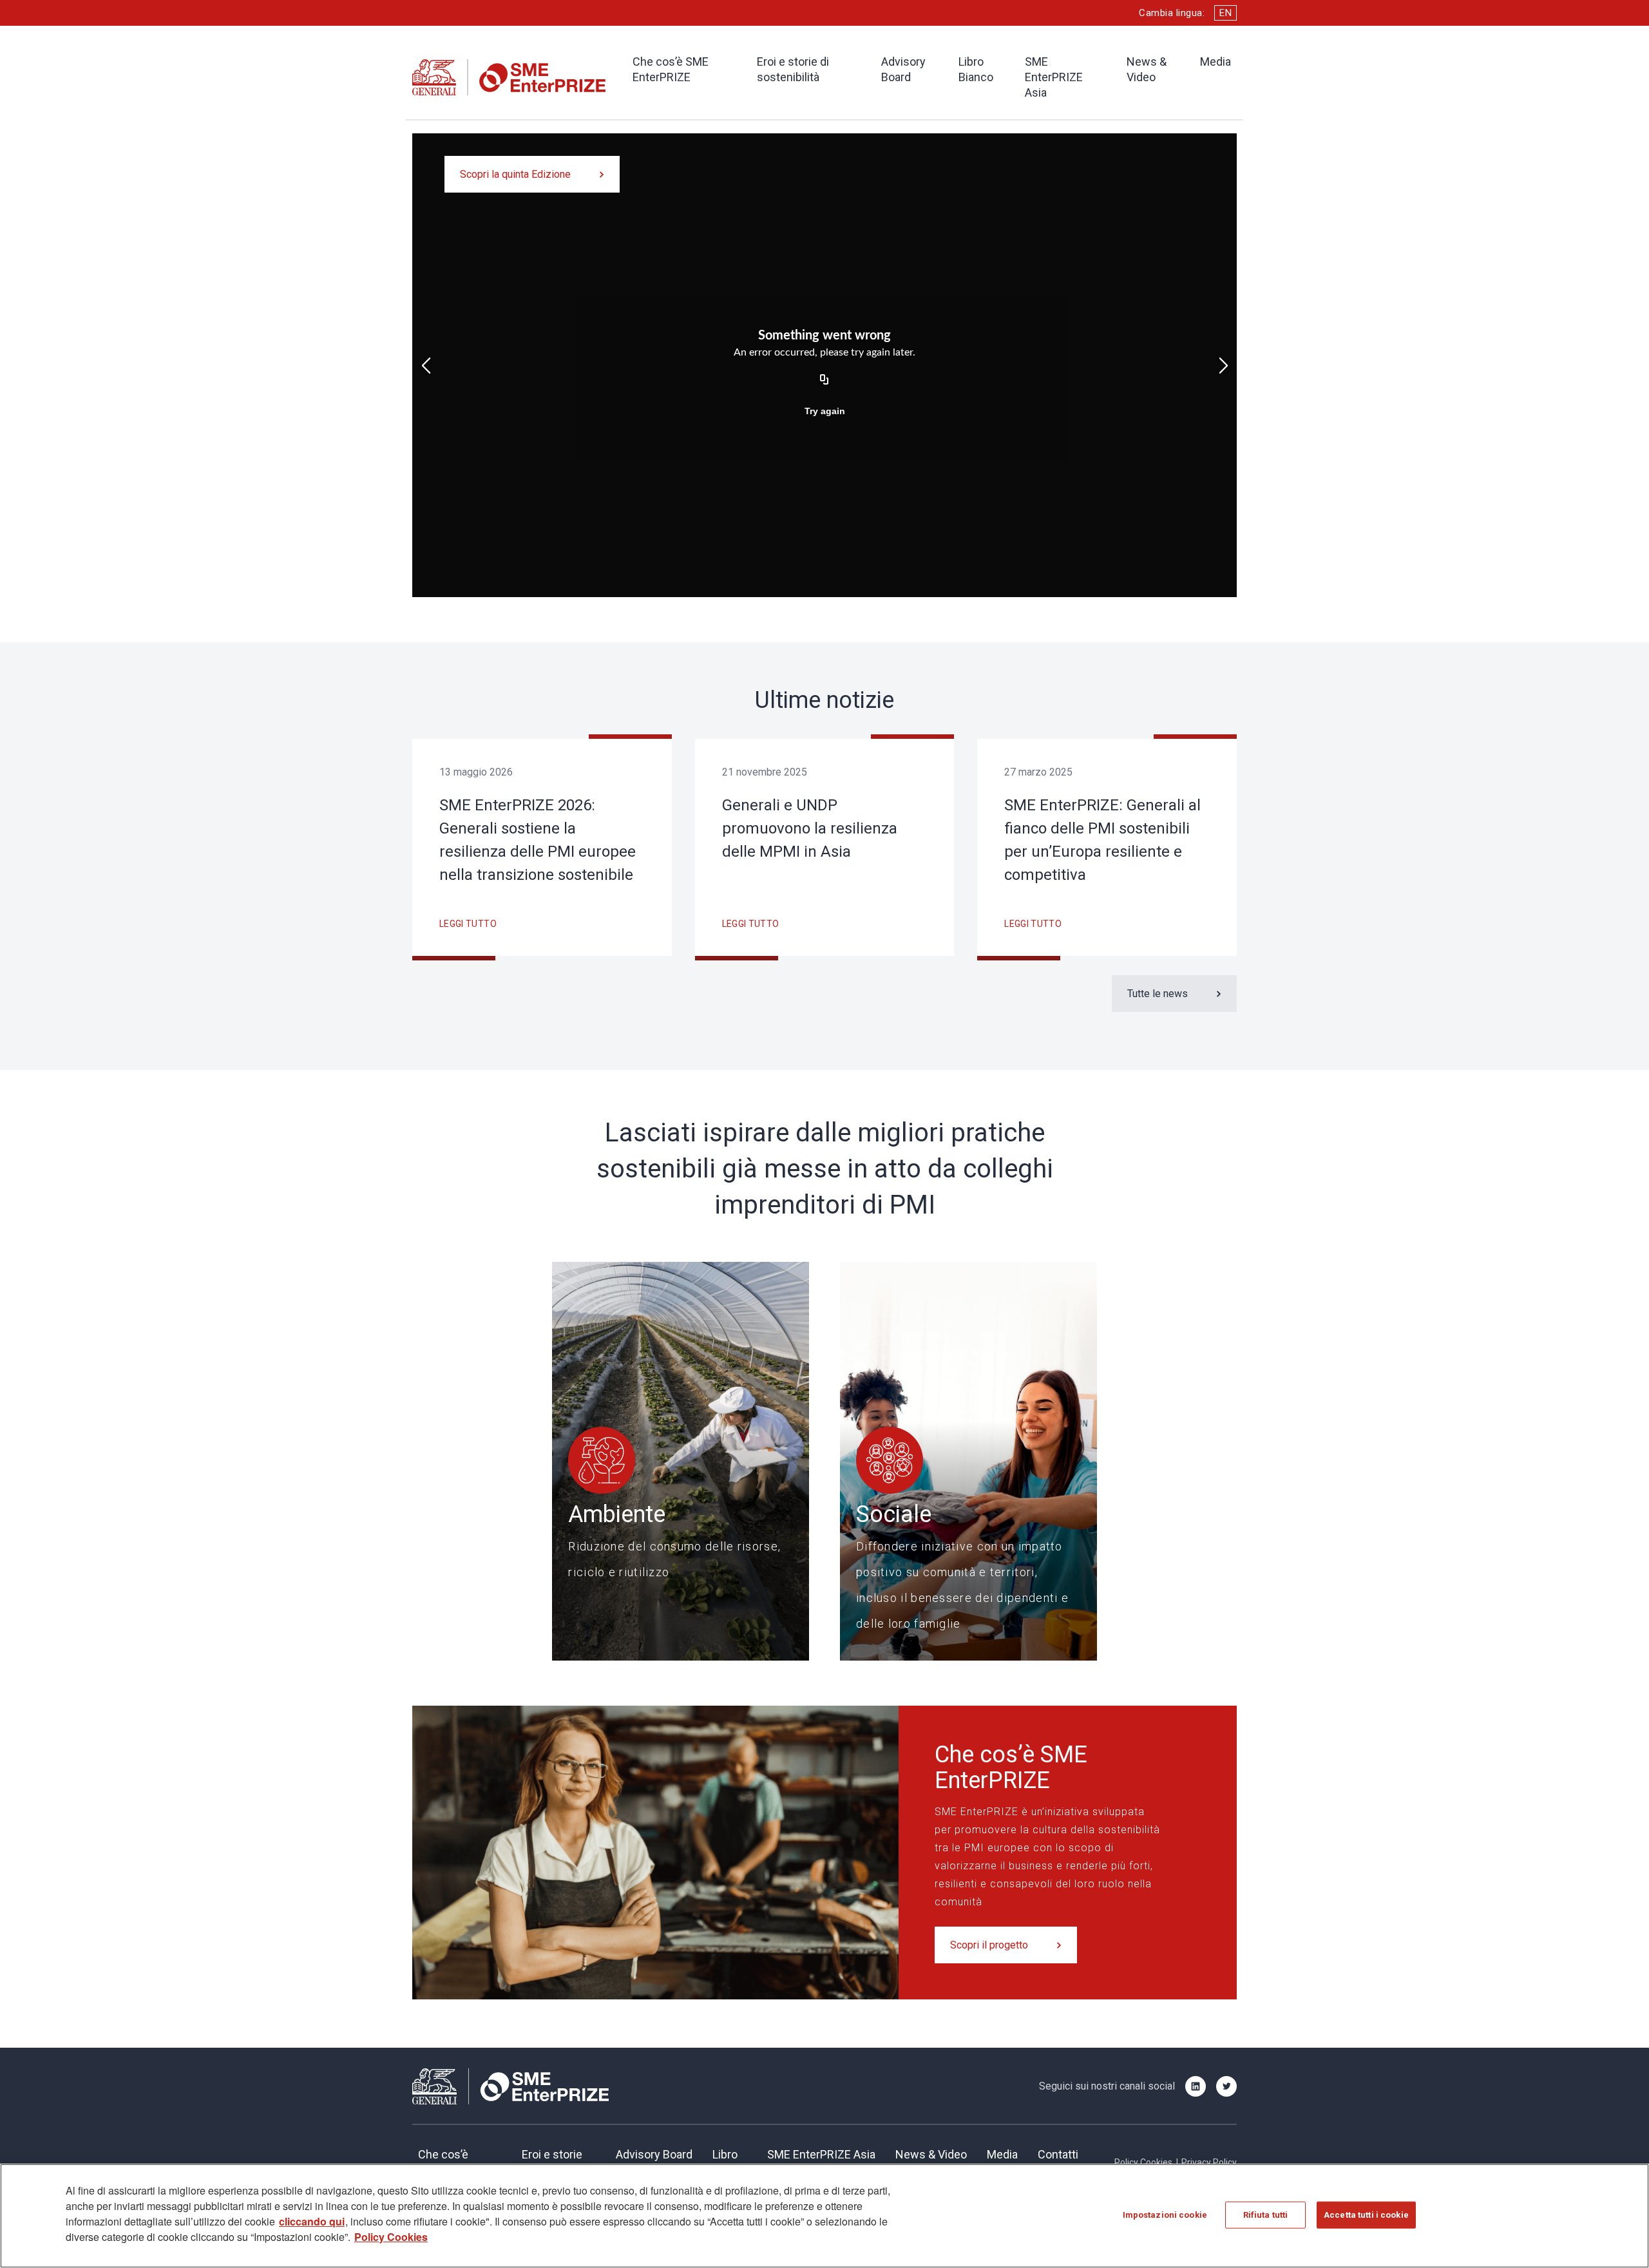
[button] (426, 366)
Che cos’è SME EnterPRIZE (671, 69)
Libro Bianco (976, 69)
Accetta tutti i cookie (1366, 2215)
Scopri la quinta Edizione (515, 174)
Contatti (1058, 2154)
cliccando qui (312, 2221)
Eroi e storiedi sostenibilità (559, 2162)
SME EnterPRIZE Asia (1054, 77)
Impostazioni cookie (1165, 2215)
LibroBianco (730, 2162)
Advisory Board (903, 69)
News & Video (1147, 69)
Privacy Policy (1209, 2162)
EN (1225, 13)
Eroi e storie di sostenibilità (793, 69)
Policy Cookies (1143, 2162)
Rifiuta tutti (1266, 2215)
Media (1215, 62)
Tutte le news (1158, 994)
